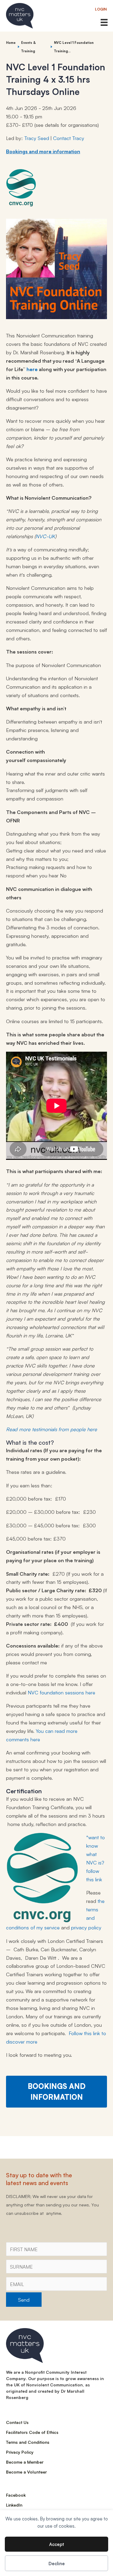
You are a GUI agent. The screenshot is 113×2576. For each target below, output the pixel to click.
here (32, 369)
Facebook (16, 2495)
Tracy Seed (37, 138)
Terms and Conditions (28, 2442)
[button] (101, 9)
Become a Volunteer (26, 2472)
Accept (56, 2544)
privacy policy (86, 1927)
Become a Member (25, 2462)
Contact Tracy (69, 138)
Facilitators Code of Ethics (32, 2432)
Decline (57, 2563)
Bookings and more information (43, 151)
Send (24, 2299)
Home (11, 43)
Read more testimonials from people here (52, 1429)
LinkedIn (14, 2505)
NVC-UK (45, 536)
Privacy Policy (20, 2452)
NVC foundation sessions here (61, 1692)
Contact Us (17, 2422)
